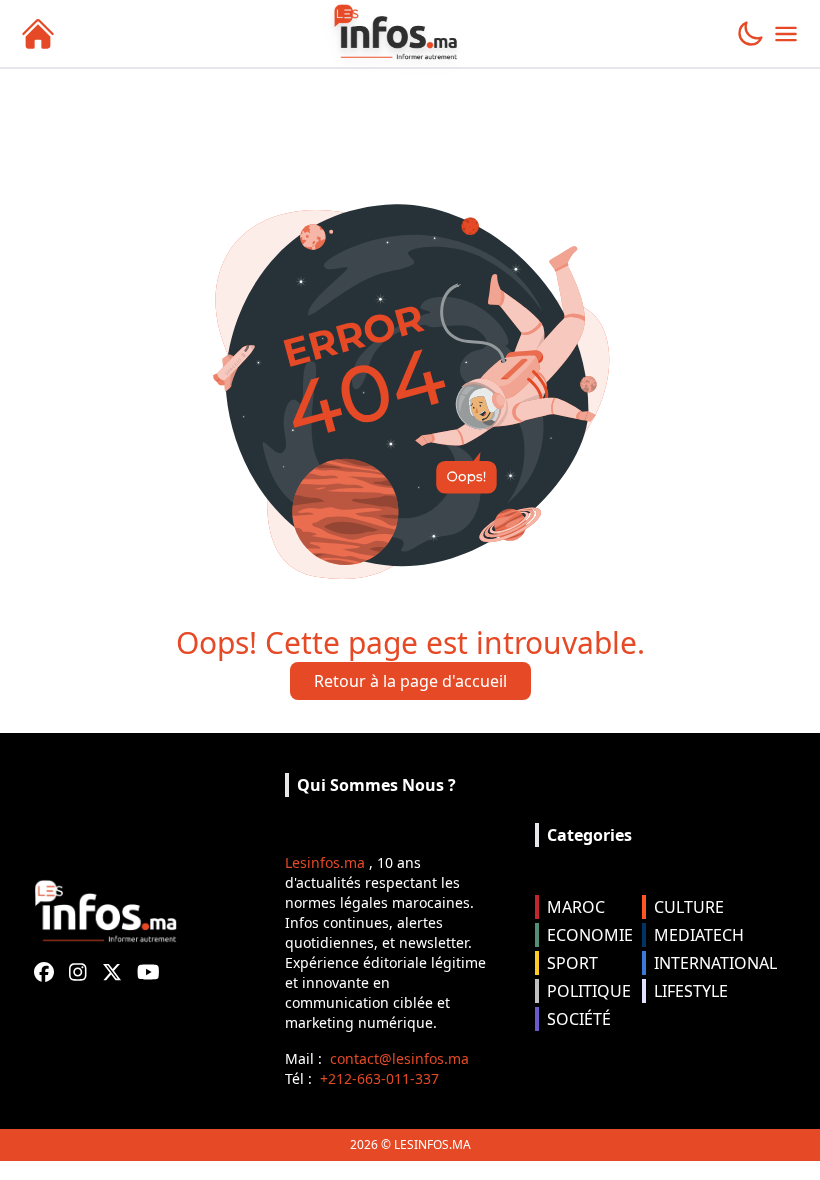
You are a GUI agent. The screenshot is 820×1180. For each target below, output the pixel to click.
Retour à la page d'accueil (410, 681)
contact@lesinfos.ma (399, 1058)
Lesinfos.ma (325, 862)
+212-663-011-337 (379, 1078)
